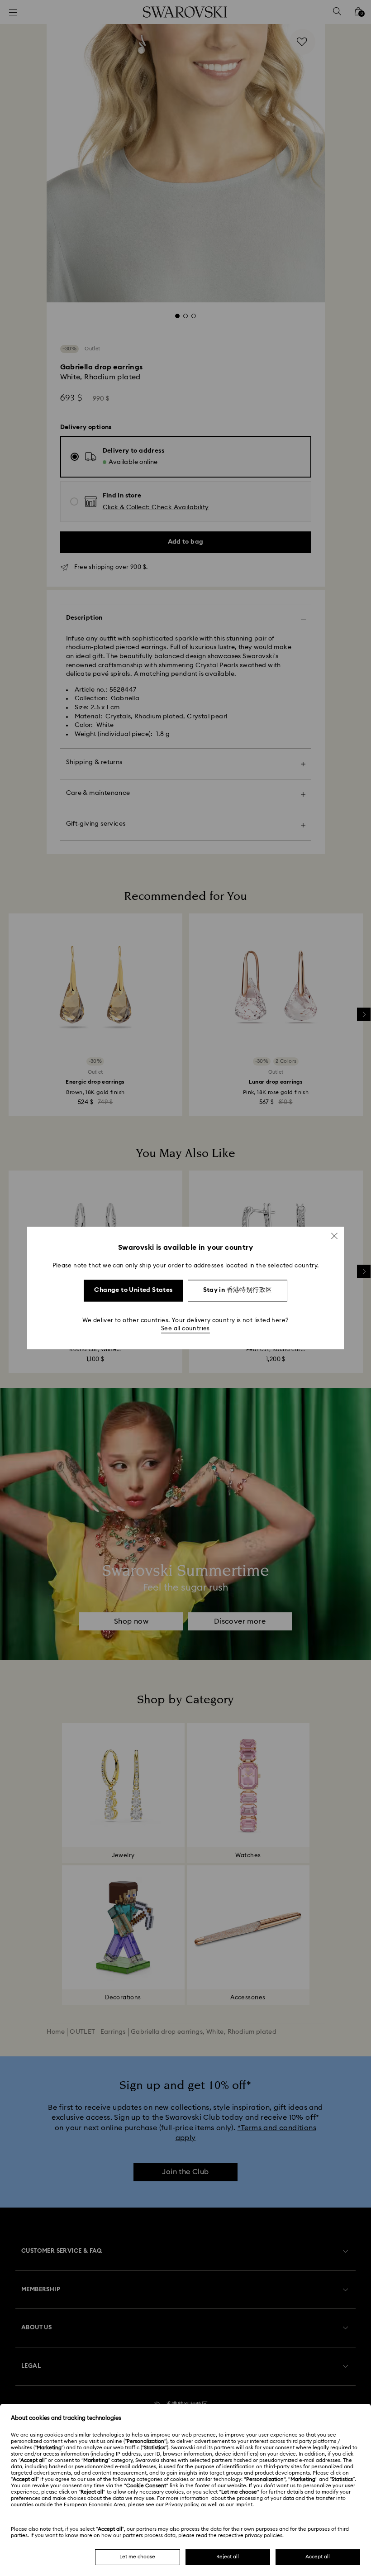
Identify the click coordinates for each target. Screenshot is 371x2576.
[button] (334, 1236)
